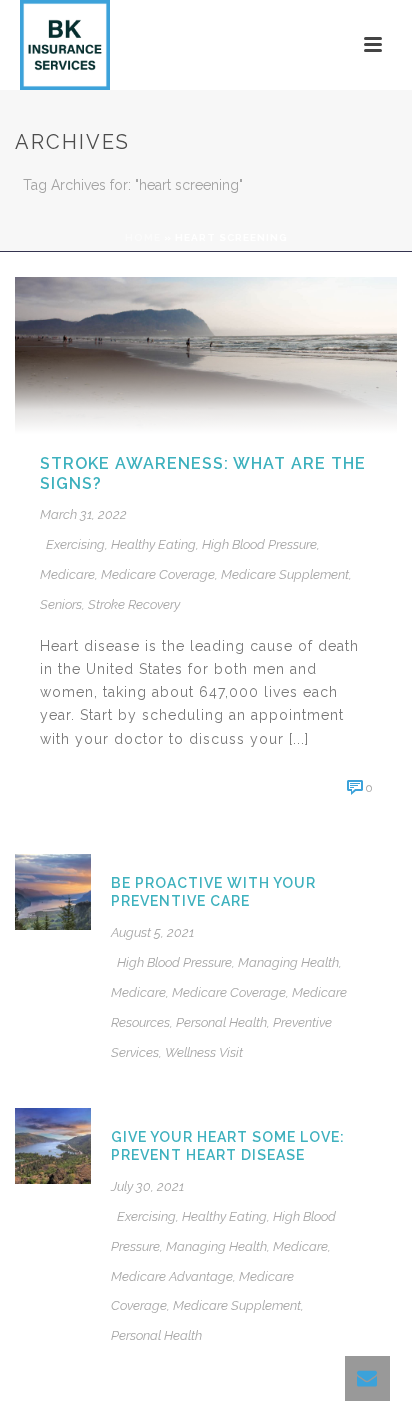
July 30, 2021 (147, 1186)
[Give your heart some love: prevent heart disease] (53, 1143)
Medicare (67, 574)
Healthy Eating (153, 544)
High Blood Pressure (259, 544)
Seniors (61, 604)
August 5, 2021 (152, 932)
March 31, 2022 (83, 514)
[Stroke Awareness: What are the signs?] (206, 353)
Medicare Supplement (285, 574)
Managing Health (288, 962)
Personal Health (221, 1022)
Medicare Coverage (158, 574)
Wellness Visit (204, 1052)
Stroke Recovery (134, 604)
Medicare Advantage (172, 1276)
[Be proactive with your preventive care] (53, 890)
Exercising (75, 544)
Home (143, 237)
